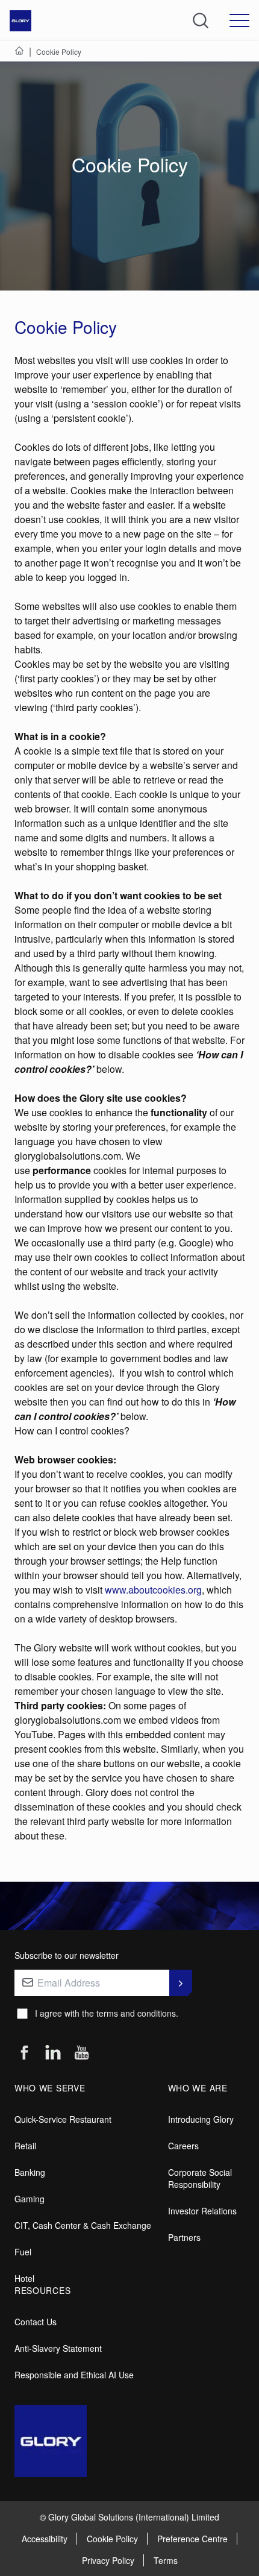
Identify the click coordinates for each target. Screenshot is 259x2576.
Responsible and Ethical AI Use (74, 2375)
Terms (166, 2560)
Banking (30, 2172)
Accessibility (45, 2539)
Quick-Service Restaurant (63, 2119)
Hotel (24, 2278)
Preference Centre (192, 2539)
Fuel (23, 2252)
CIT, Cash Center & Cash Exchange (83, 2225)
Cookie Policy (112, 2539)
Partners (184, 2237)
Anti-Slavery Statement (58, 2348)
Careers (183, 2146)
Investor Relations (202, 2211)
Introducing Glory (201, 2119)
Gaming (30, 2199)
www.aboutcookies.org (153, 1590)
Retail (25, 2146)
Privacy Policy (108, 2560)
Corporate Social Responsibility (200, 2178)
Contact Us (36, 2322)
